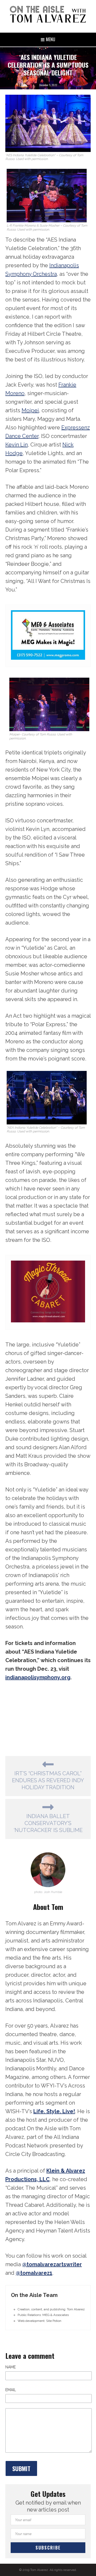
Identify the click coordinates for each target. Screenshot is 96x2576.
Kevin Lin (17, 445)
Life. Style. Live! (54, 2111)
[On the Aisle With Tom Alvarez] (48, 14)
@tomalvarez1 (34, 2273)
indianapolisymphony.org (38, 1677)
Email (11, 2390)
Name (11, 2367)
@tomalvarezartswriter (52, 2264)
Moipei (30, 410)
